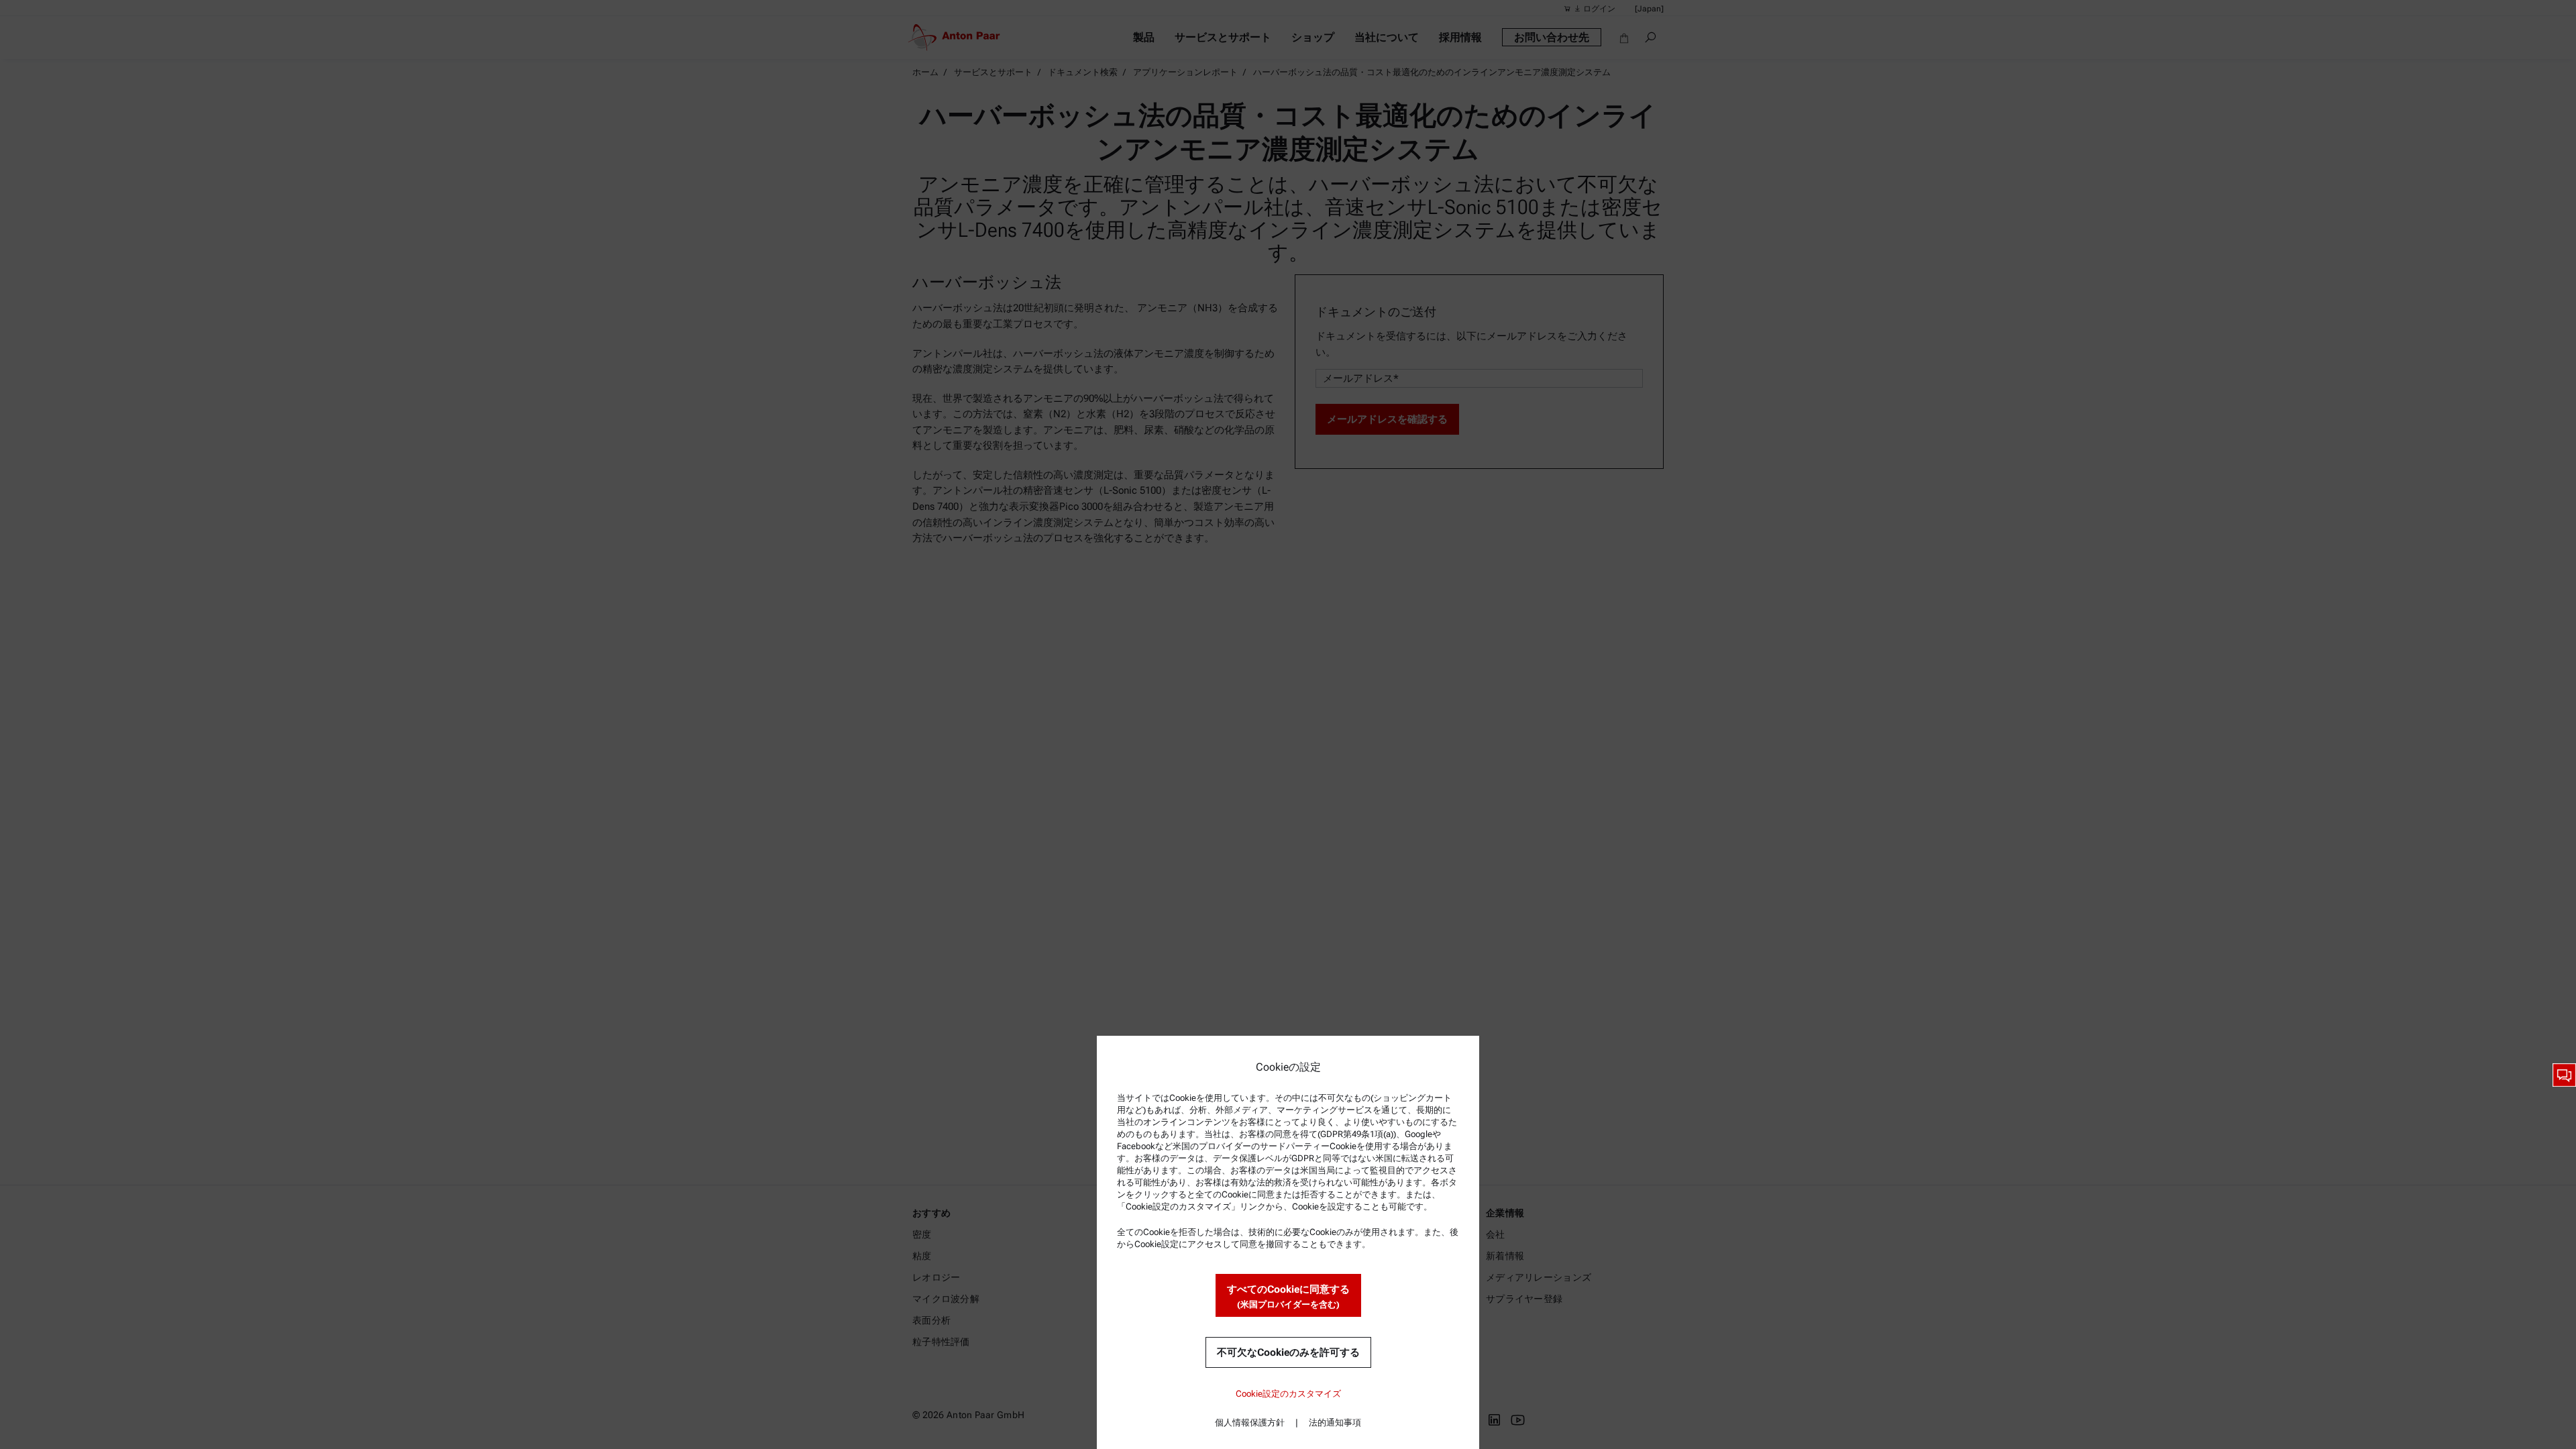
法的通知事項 (1335, 1423)
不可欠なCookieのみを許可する (1288, 1352)
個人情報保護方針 (1250, 1423)
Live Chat (2564, 1075)
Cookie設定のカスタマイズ (1288, 1394)
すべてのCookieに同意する (1288, 1296)
